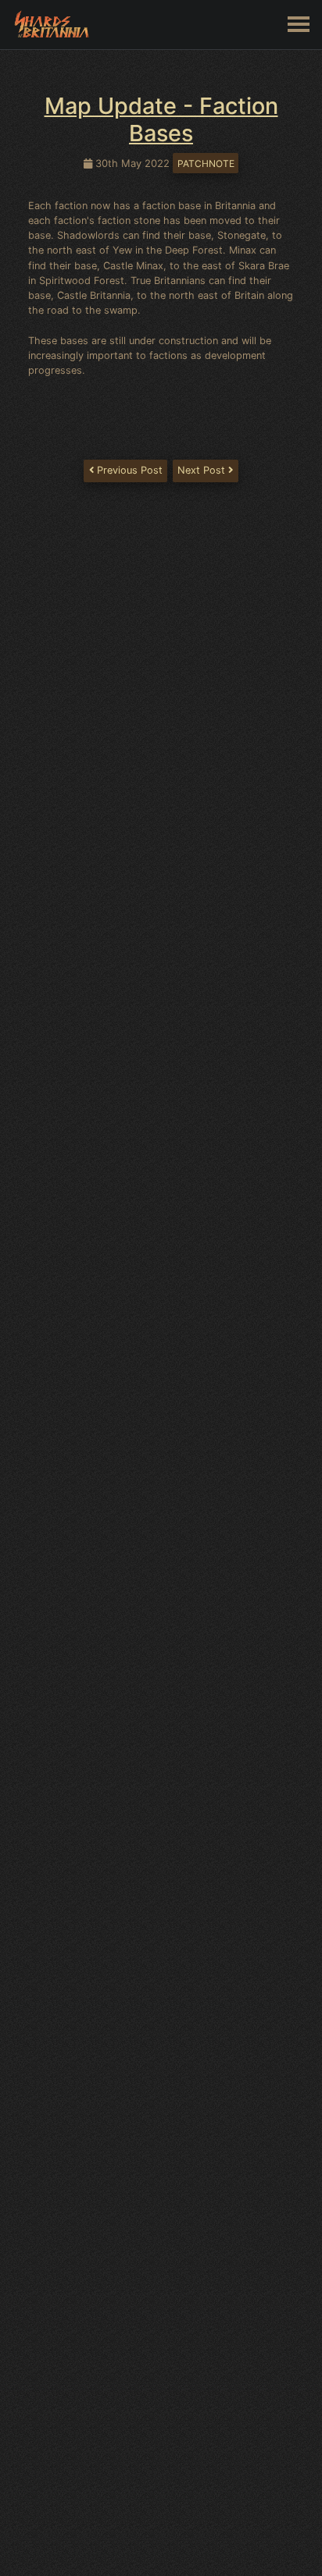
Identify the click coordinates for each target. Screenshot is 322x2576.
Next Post (203, 470)
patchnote (206, 163)
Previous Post (128, 470)
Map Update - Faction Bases (161, 119)
